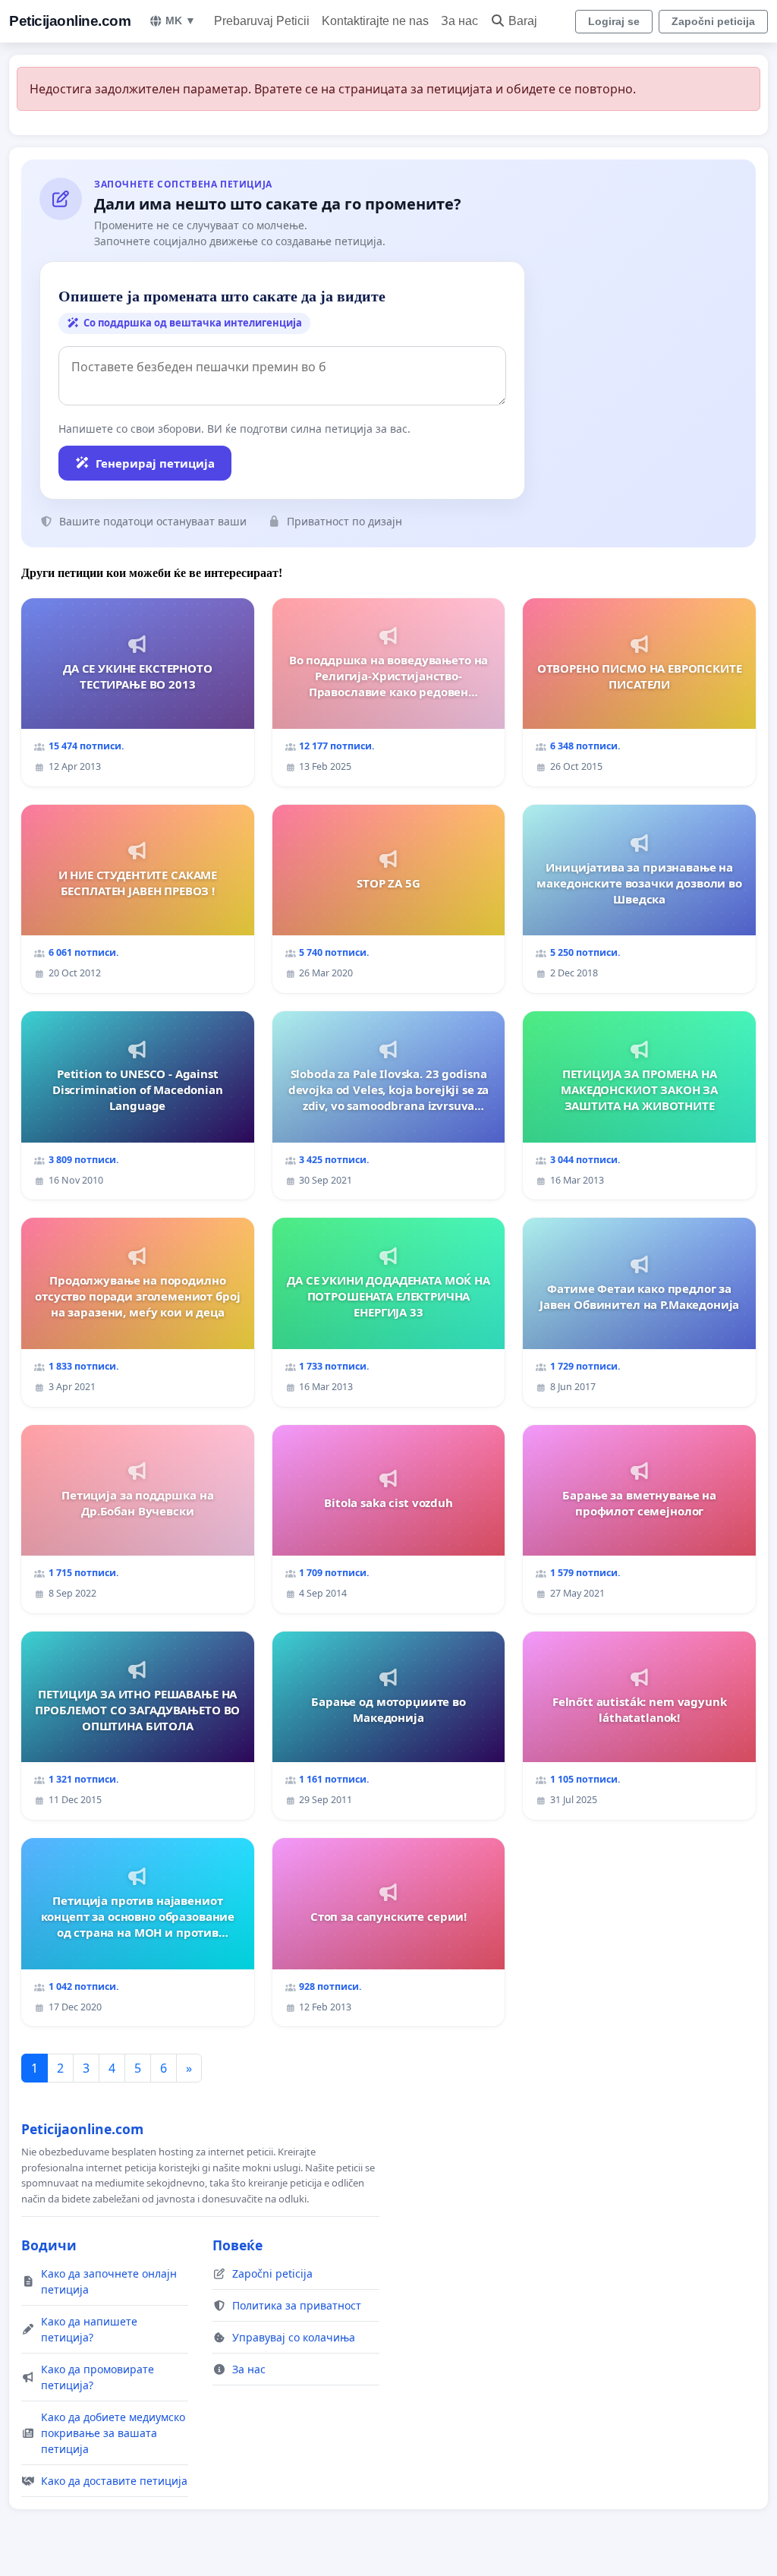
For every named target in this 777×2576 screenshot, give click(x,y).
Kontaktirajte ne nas (375, 21)
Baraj (523, 21)
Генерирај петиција (155, 463)
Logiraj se (614, 21)
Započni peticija (713, 21)
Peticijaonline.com (70, 21)
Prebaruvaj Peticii (262, 21)
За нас (459, 21)
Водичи (49, 2245)
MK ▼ (181, 20)
